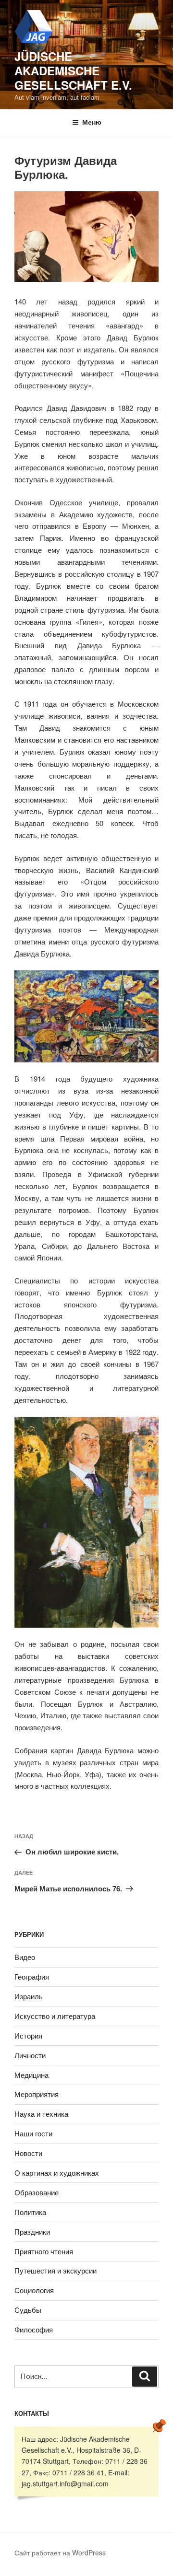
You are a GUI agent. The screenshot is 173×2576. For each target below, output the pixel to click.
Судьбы (28, 2310)
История (28, 2035)
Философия (34, 2329)
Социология (34, 2290)
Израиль (29, 1996)
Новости (28, 2153)
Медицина (31, 2075)
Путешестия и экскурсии (56, 2270)
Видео (25, 1957)
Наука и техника (41, 2114)
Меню (92, 122)
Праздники (32, 2232)
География (32, 1976)
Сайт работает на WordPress (60, 2553)
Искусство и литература (55, 2016)
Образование (37, 2192)
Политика (30, 2212)
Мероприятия (37, 2094)
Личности (30, 2055)
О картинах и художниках (57, 2173)
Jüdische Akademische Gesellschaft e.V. (73, 70)
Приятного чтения (44, 2251)
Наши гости (33, 2133)
